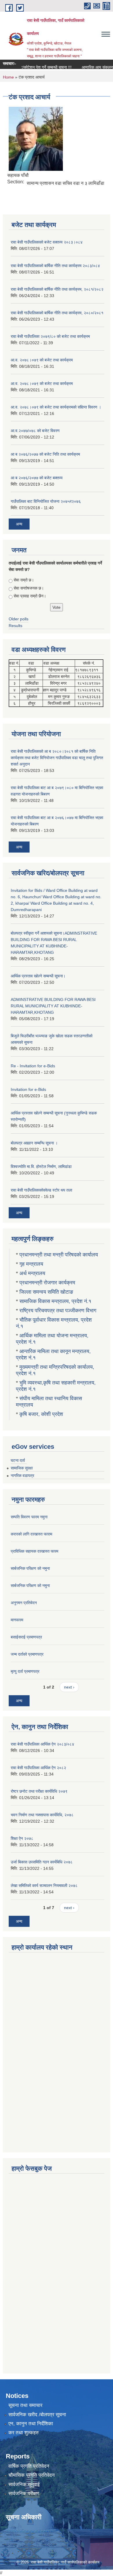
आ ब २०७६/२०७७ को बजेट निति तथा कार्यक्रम (45, 454)
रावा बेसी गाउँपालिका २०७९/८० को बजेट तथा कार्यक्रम (50, 336)
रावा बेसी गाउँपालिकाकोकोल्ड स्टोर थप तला (41, 1190)
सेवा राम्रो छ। (24, 580)
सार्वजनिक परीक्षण (24, 2494)
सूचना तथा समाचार (25, 2405)
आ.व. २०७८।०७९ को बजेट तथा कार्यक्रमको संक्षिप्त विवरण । (56, 407)
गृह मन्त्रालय (31, 1264)
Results (16, 626)
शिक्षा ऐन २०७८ (22, 1838)
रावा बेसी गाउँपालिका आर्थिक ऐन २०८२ (38, 1768)
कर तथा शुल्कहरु (24, 2433)
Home (8, 77)
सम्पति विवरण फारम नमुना (29, 1517)
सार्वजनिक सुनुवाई (24, 2484)
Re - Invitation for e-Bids (33, 1066)
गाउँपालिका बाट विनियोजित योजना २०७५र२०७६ (46, 501)
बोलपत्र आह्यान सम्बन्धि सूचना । (34, 1143)
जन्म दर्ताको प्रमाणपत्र (27, 1654)
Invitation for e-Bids (28, 1089)
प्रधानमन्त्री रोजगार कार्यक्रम (47, 1283)
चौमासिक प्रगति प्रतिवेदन (32, 2475)
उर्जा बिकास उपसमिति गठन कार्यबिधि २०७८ (42, 1862)
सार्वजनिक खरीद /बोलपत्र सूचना (37, 2415)
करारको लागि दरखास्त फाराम (31, 1534)
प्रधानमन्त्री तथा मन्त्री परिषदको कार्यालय (59, 1255)
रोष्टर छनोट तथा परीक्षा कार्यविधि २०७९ (39, 1791)
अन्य (19, 524)
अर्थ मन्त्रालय (32, 1273)
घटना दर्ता (18, 1460)
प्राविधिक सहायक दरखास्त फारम (34, 1551)
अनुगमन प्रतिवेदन (24, 1603)
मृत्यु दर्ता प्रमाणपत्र (25, 1671)
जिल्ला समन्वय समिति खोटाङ (46, 1292)
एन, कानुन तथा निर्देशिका (31, 2424)
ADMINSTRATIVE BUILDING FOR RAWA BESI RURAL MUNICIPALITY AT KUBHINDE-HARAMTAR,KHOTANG (53, 1006)
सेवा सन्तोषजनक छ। (29, 588)
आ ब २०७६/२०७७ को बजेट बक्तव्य (37, 478)
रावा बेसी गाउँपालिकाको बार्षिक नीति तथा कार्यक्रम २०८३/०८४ (55, 266)
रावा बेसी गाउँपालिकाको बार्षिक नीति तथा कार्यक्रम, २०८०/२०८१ (57, 313)
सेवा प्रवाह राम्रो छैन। (30, 596)
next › (69, 1687)
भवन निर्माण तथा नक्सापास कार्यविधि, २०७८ (42, 1815)
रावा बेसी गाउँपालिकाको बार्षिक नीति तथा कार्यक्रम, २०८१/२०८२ (57, 289)
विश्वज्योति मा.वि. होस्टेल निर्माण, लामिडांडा (41, 1167)
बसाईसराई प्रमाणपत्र (26, 1637)
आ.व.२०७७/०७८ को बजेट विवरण (35, 431)
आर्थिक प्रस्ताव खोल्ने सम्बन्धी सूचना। (38, 976)
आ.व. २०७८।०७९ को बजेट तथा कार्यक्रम (42, 360)
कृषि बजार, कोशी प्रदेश (42, 1414)
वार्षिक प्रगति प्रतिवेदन (29, 2466)
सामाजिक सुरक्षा (22, 1468)
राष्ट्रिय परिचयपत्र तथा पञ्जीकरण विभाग (58, 1311)
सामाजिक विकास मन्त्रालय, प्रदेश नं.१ (55, 1301)
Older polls (19, 619)
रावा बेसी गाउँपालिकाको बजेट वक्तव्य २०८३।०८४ (47, 242)
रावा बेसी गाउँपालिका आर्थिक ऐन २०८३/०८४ (42, 1744)
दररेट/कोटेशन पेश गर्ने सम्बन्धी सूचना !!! (34, 67)
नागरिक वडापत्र (22, 1476)
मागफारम (17, 1620)
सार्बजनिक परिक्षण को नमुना (30, 1568)
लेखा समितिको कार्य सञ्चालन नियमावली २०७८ (44, 1886)
